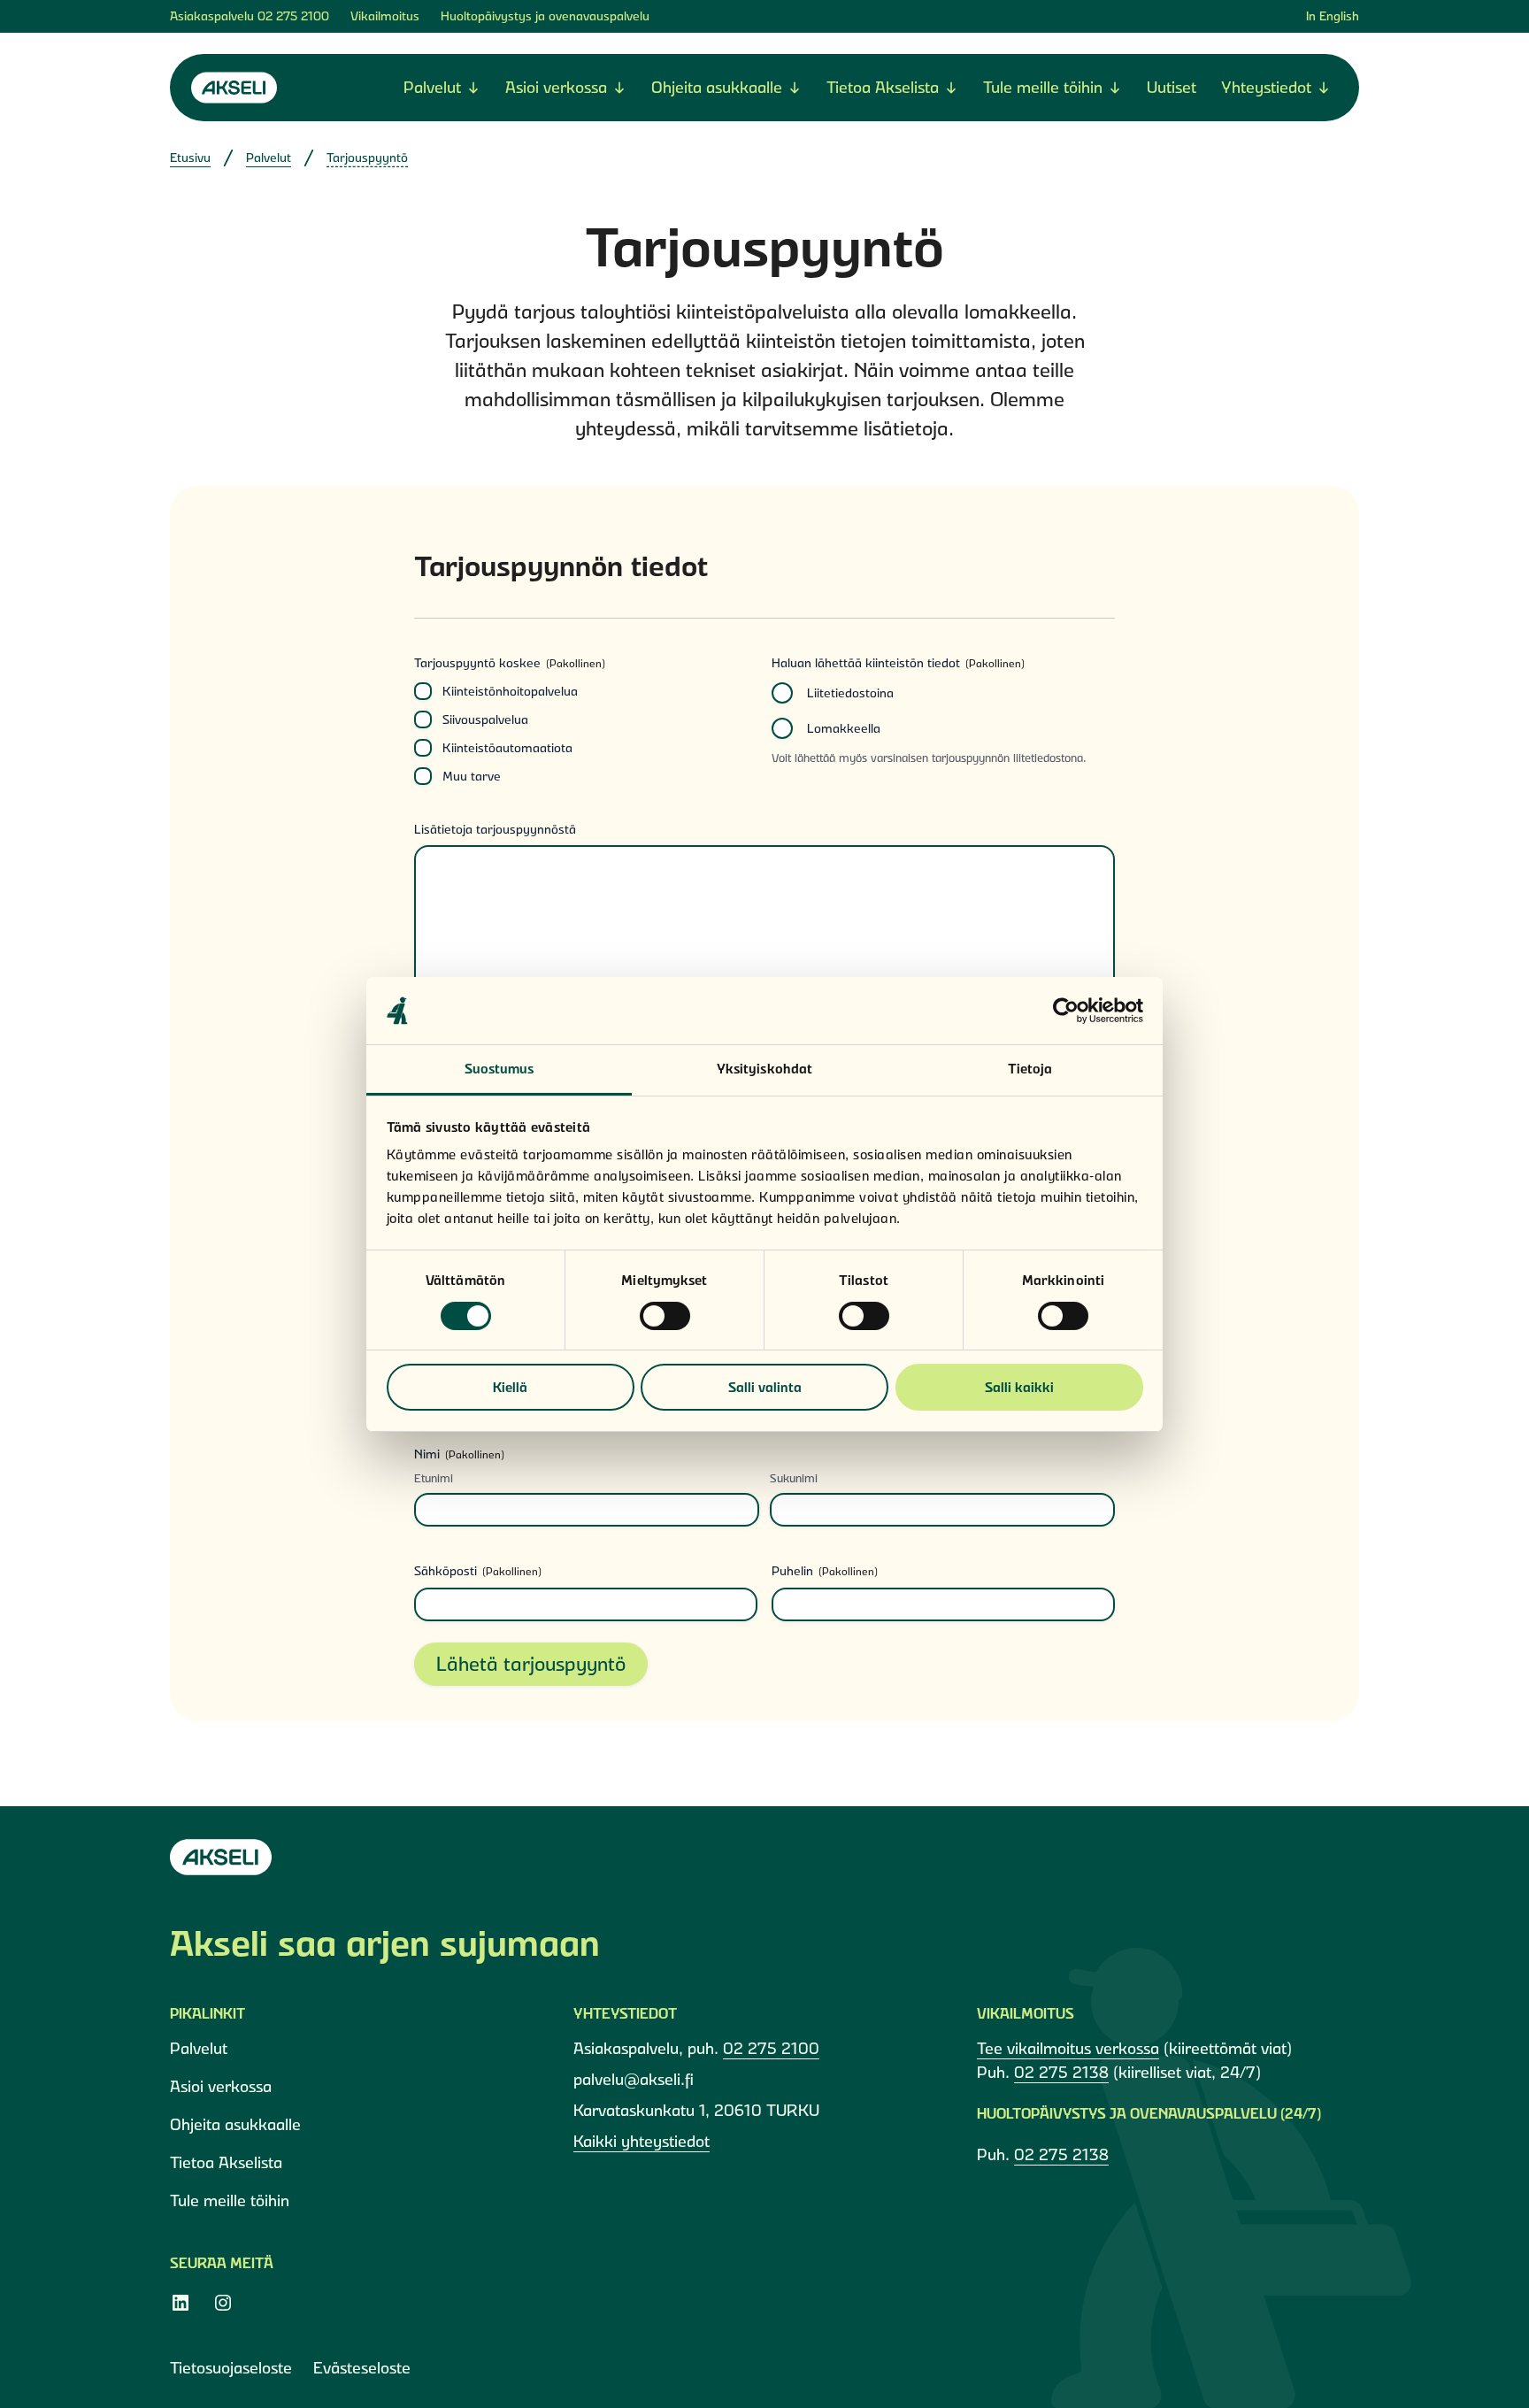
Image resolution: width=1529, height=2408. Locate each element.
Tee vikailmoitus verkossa (1068, 2048)
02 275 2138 (1061, 2072)
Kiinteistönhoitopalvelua (510, 691)
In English (1333, 16)
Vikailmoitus (385, 16)
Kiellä (510, 1387)
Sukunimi (794, 1478)
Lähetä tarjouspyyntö (531, 1664)
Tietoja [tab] (1030, 1069)
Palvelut (269, 158)
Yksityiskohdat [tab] (764, 1069)
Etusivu (190, 158)
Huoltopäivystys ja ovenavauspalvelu (545, 16)
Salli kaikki (1019, 1387)
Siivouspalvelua (485, 719)
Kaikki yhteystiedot (642, 2141)
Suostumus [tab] (499, 1069)
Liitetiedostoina (850, 693)
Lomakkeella (844, 728)
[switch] (665, 1316)
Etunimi (434, 1478)
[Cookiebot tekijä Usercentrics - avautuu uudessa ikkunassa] (1066, 1011)
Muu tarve (472, 776)
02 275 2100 (293, 16)
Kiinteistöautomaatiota (507, 748)
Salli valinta (765, 1387)
